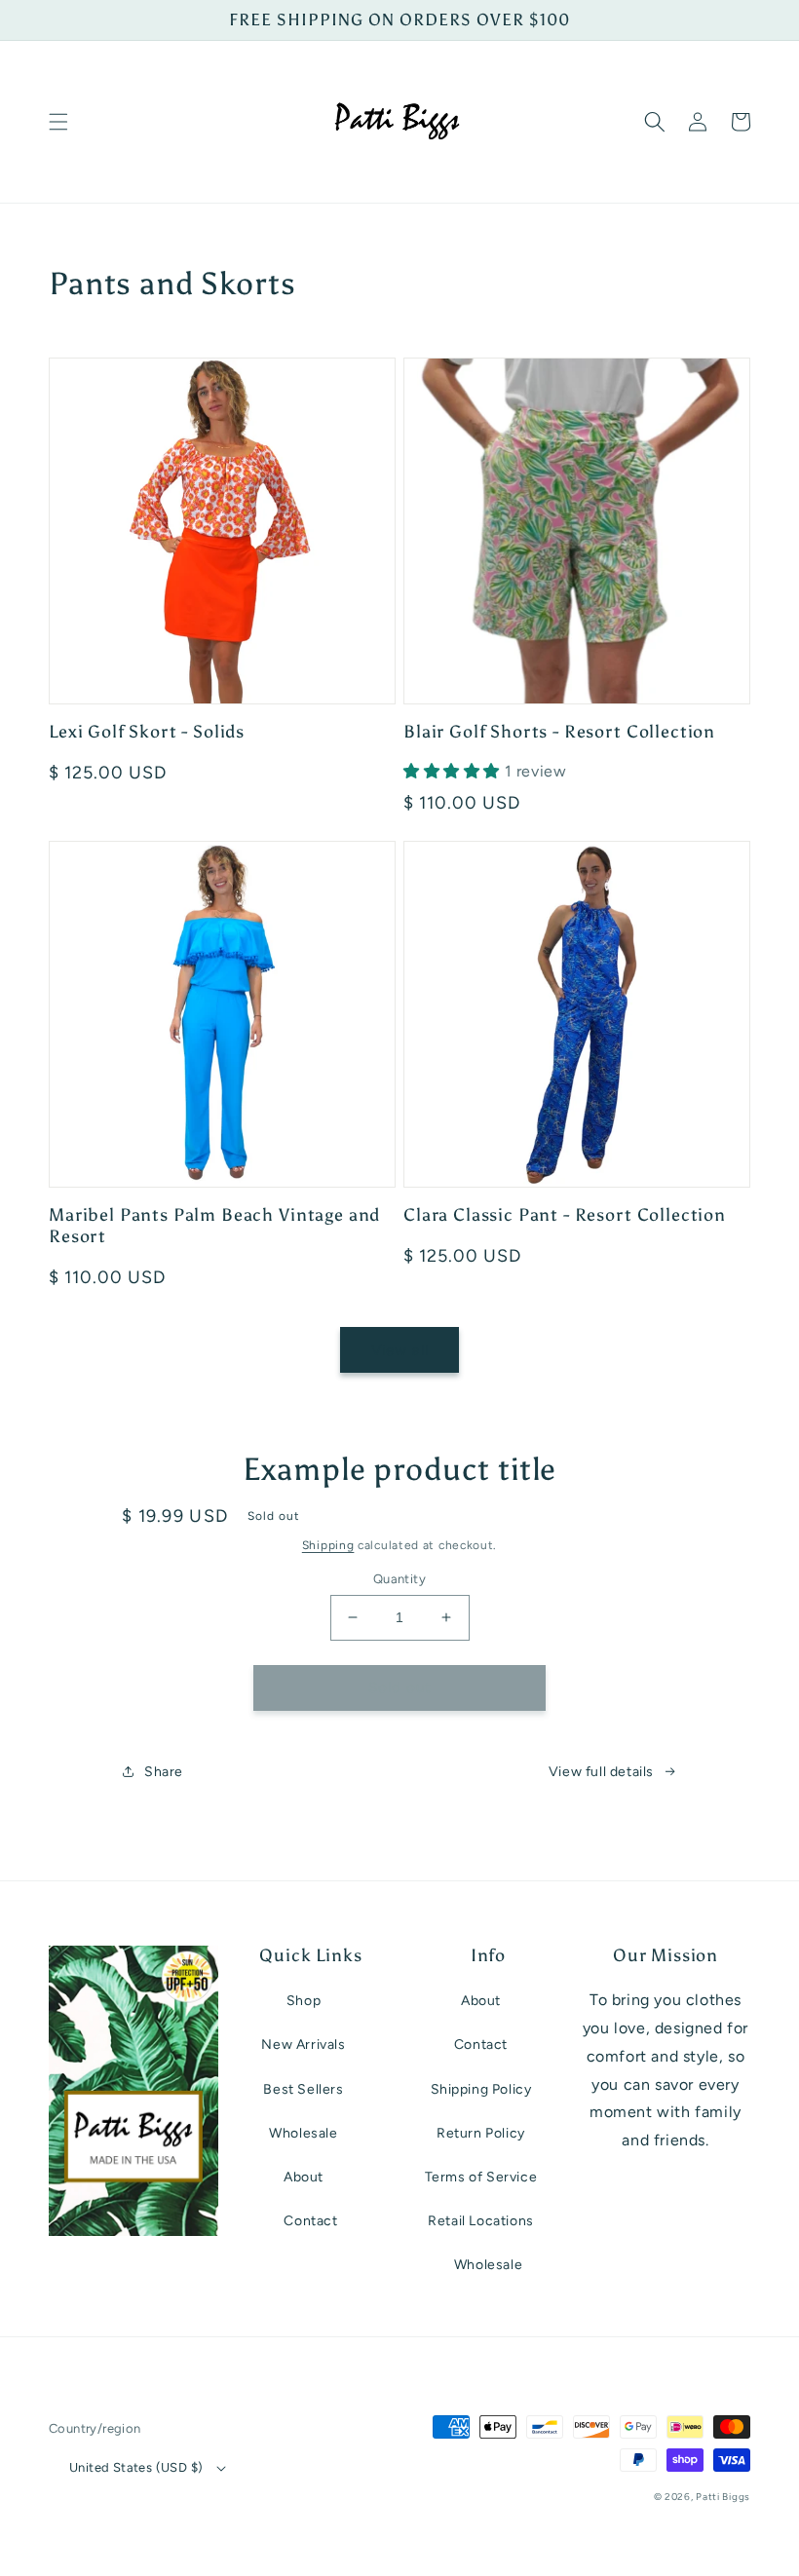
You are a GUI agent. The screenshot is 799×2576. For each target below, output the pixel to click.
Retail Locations (481, 2221)
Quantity (399, 1579)
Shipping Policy (481, 2089)
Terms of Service (481, 2177)
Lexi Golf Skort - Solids (147, 732)
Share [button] (164, 1772)
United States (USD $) (136, 2467)
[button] (58, 122)
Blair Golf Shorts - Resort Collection (559, 732)
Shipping (328, 1545)
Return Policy (481, 2133)
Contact (310, 2221)
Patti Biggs (723, 2497)
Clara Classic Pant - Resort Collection (565, 1215)
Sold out (400, 1687)
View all (400, 1350)
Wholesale (303, 2133)
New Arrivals (303, 2045)
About (304, 2177)
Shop (304, 2001)
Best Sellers (303, 2089)
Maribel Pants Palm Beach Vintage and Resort (214, 1226)
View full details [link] (601, 1772)
